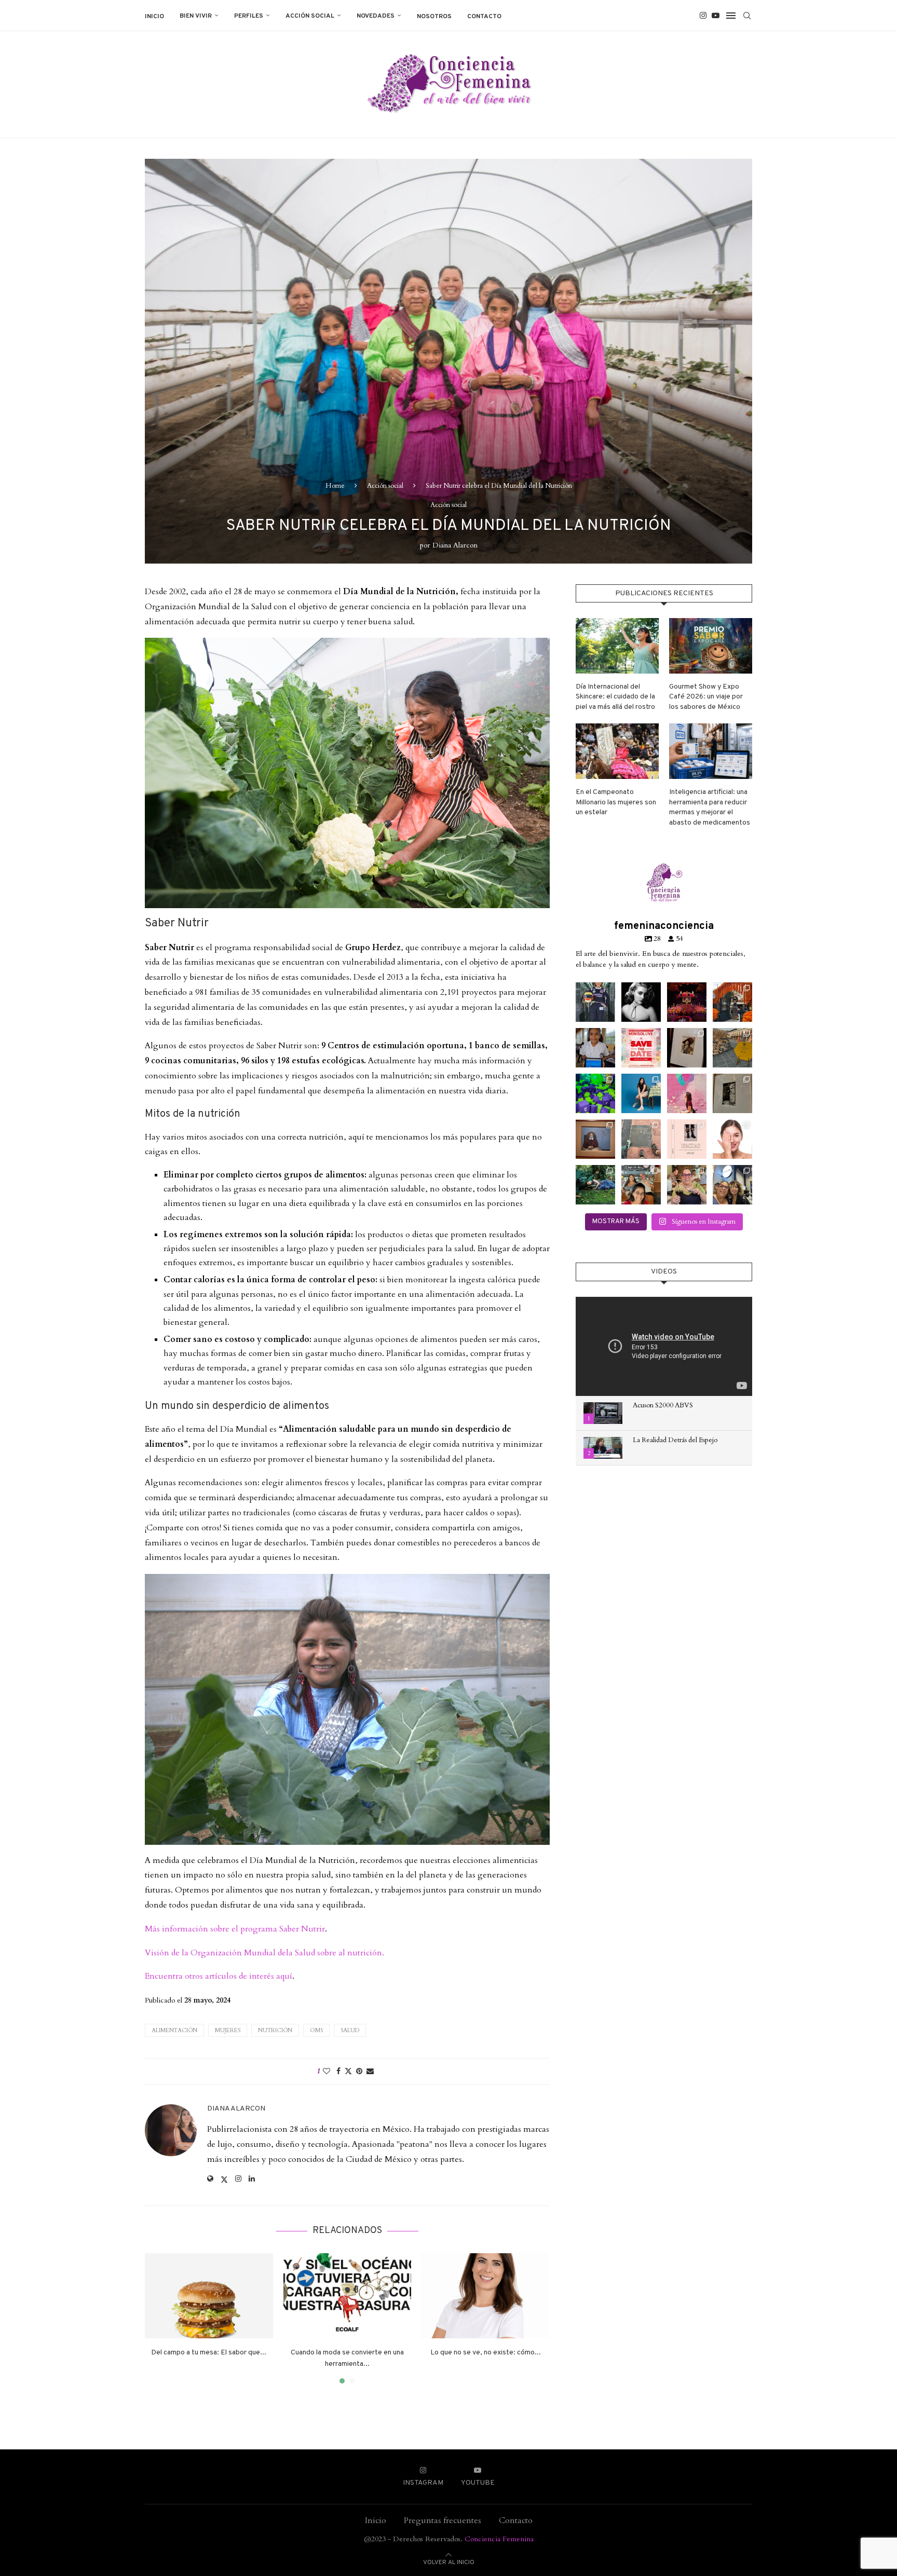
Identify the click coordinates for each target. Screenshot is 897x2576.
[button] (159, 2318)
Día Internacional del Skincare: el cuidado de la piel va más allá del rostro (615, 697)
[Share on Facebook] (338, 2071)
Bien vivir (196, 16)
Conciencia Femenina (499, 2539)
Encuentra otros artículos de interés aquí (219, 1976)
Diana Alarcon (455, 545)
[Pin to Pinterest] (359, 2071)
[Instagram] (703, 16)
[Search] (747, 16)
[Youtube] (716, 16)
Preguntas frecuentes (443, 2520)
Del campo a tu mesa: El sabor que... (209, 2353)
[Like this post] (327, 2071)
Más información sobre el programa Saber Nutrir (235, 1929)
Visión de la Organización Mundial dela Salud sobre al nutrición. (264, 1953)
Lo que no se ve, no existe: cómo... (486, 2353)
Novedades (376, 16)
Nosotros (434, 17)
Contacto (484, 17)
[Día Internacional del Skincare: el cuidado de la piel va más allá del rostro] (617, 646)
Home (335, 486)
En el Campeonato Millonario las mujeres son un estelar (616, 802)
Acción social (310, 16)
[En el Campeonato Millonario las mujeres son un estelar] (617, 751)
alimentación (174, 2030)
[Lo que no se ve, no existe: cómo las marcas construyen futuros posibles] (486, 2296)
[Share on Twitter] (348, 2071)
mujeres (228, 2030)
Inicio (154, 17)
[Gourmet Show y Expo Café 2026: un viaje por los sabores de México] (711, 646)
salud (350, 2030)
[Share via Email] (370, 2071)
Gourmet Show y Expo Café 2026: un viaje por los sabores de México (706, 697)
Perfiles (249, 16)
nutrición (275, 2030)
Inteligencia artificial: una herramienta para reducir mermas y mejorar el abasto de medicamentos (710, 807)
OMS (316, 2030)
